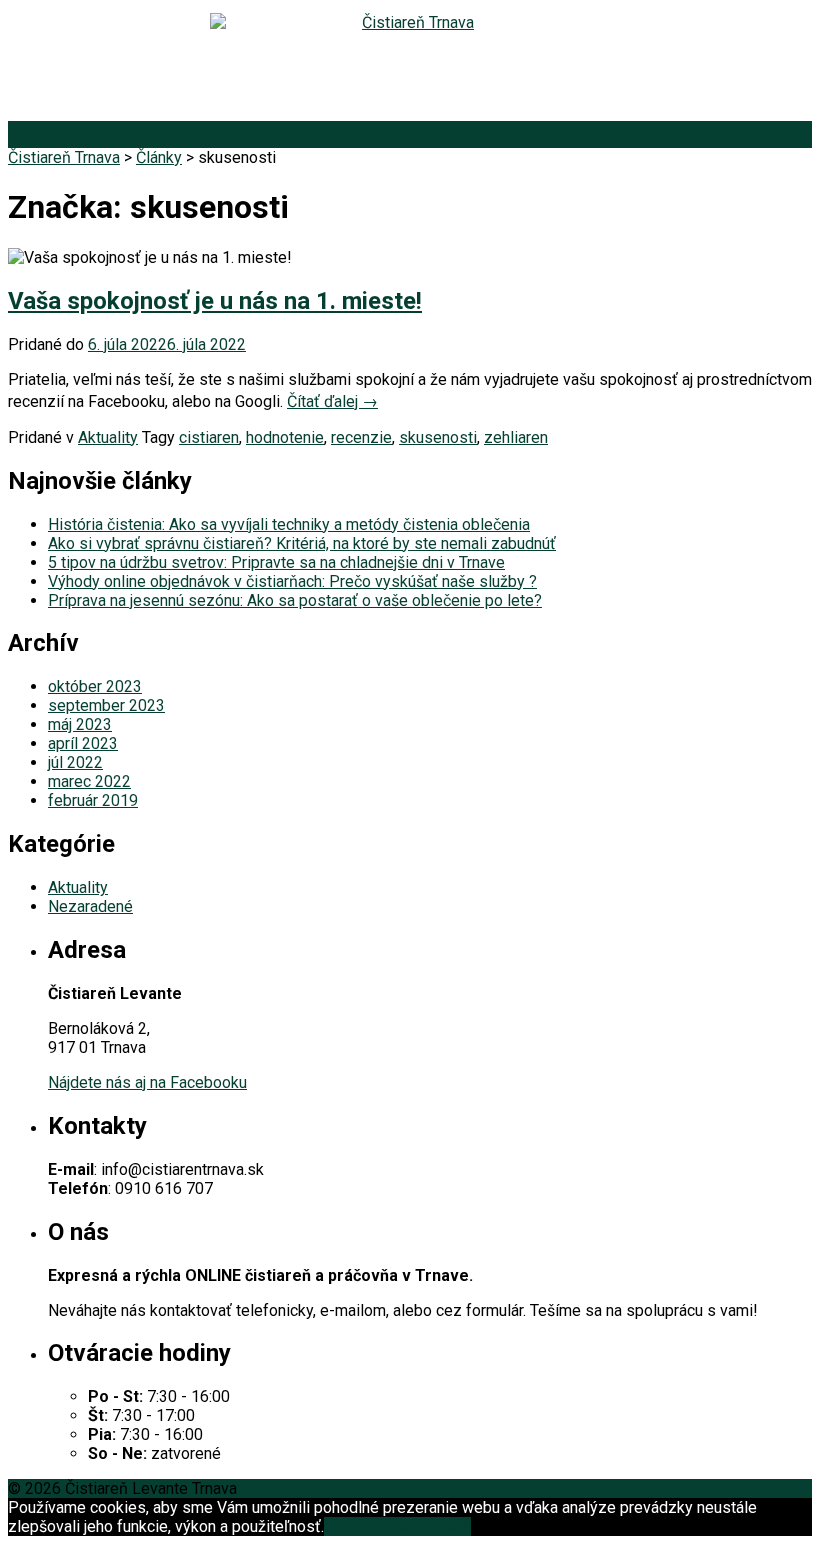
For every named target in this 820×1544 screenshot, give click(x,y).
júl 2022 (75, 762)
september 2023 (106, 705)
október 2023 (95, 686)
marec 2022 (89, 781)
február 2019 (93, 800)
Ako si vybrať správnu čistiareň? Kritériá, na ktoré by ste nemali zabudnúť (302, 543)
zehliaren (516, 437)
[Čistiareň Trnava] (410, 64)
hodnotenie (285, 437)
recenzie (361, 437)
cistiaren (209, 437)
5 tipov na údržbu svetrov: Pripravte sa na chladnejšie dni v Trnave (276, 562)
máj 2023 (80, 724)
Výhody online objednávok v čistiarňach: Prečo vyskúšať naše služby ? (292, 581)
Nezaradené (90, 906)
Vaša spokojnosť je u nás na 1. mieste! (215, 301)
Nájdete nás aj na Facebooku (147, 1082)
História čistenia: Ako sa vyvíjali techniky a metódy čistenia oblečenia (289, 524)
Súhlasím (356, 1526)
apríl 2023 (83, 743)
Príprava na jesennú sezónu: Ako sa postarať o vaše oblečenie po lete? (295, 600)
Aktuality (108, 437)
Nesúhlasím (429, 1526)
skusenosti (438, 437)
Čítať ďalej (332, 401)
